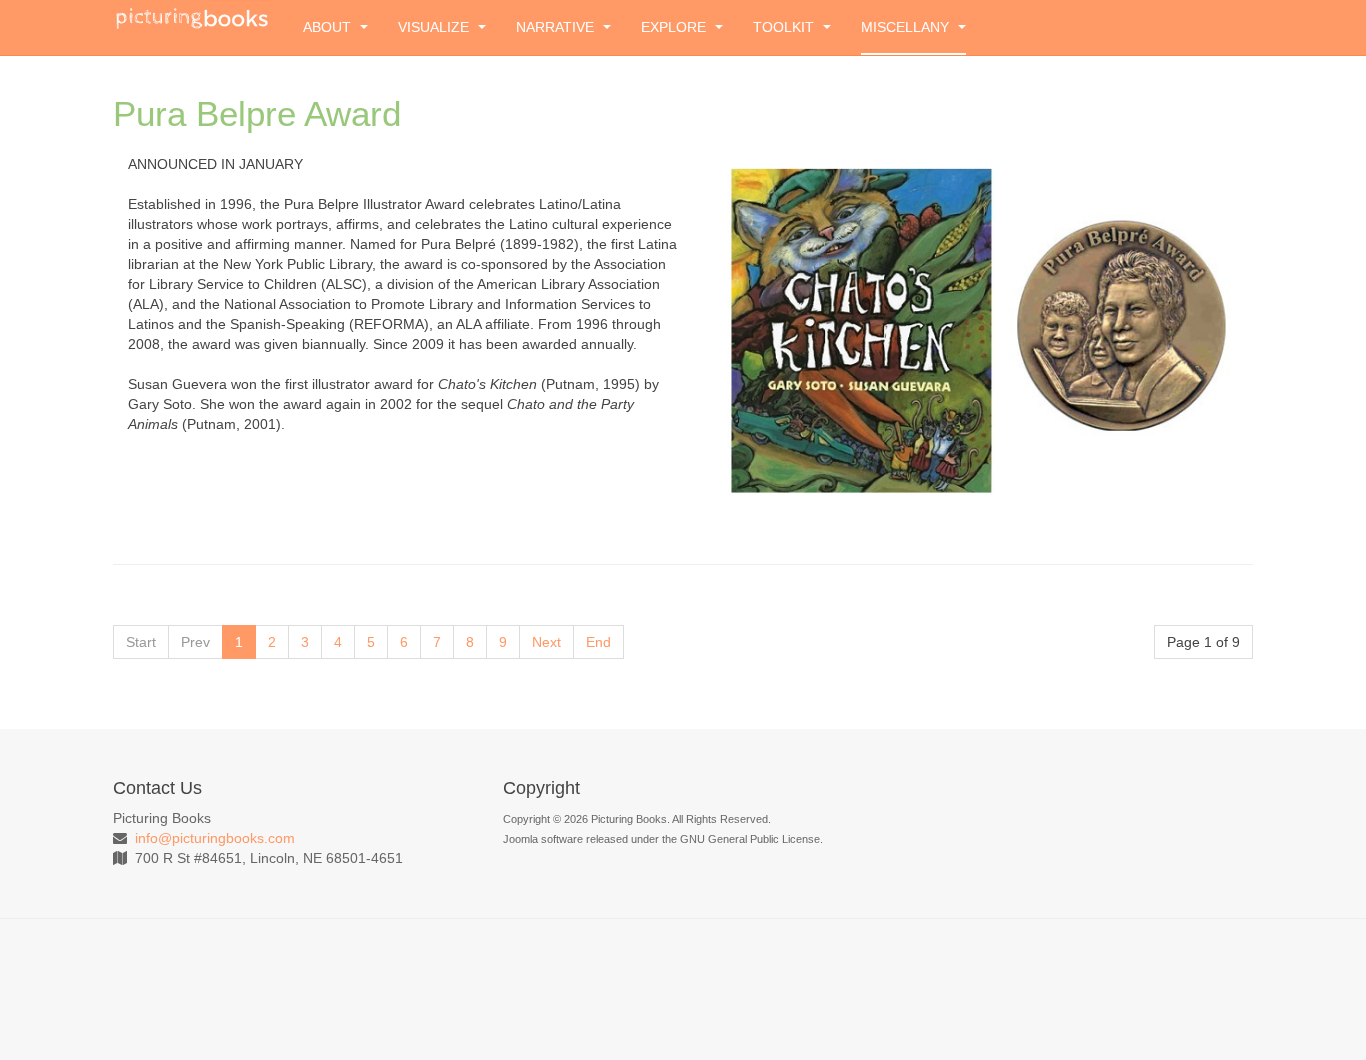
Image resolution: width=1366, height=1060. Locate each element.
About (329, 27)
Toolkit (785, 27)
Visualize (435, 27)
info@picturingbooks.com (215, 838)
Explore (675, 27)
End (598, 642)
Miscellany (907, 27)
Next (546, 642)
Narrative (557, 27)
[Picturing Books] (193, 17)
